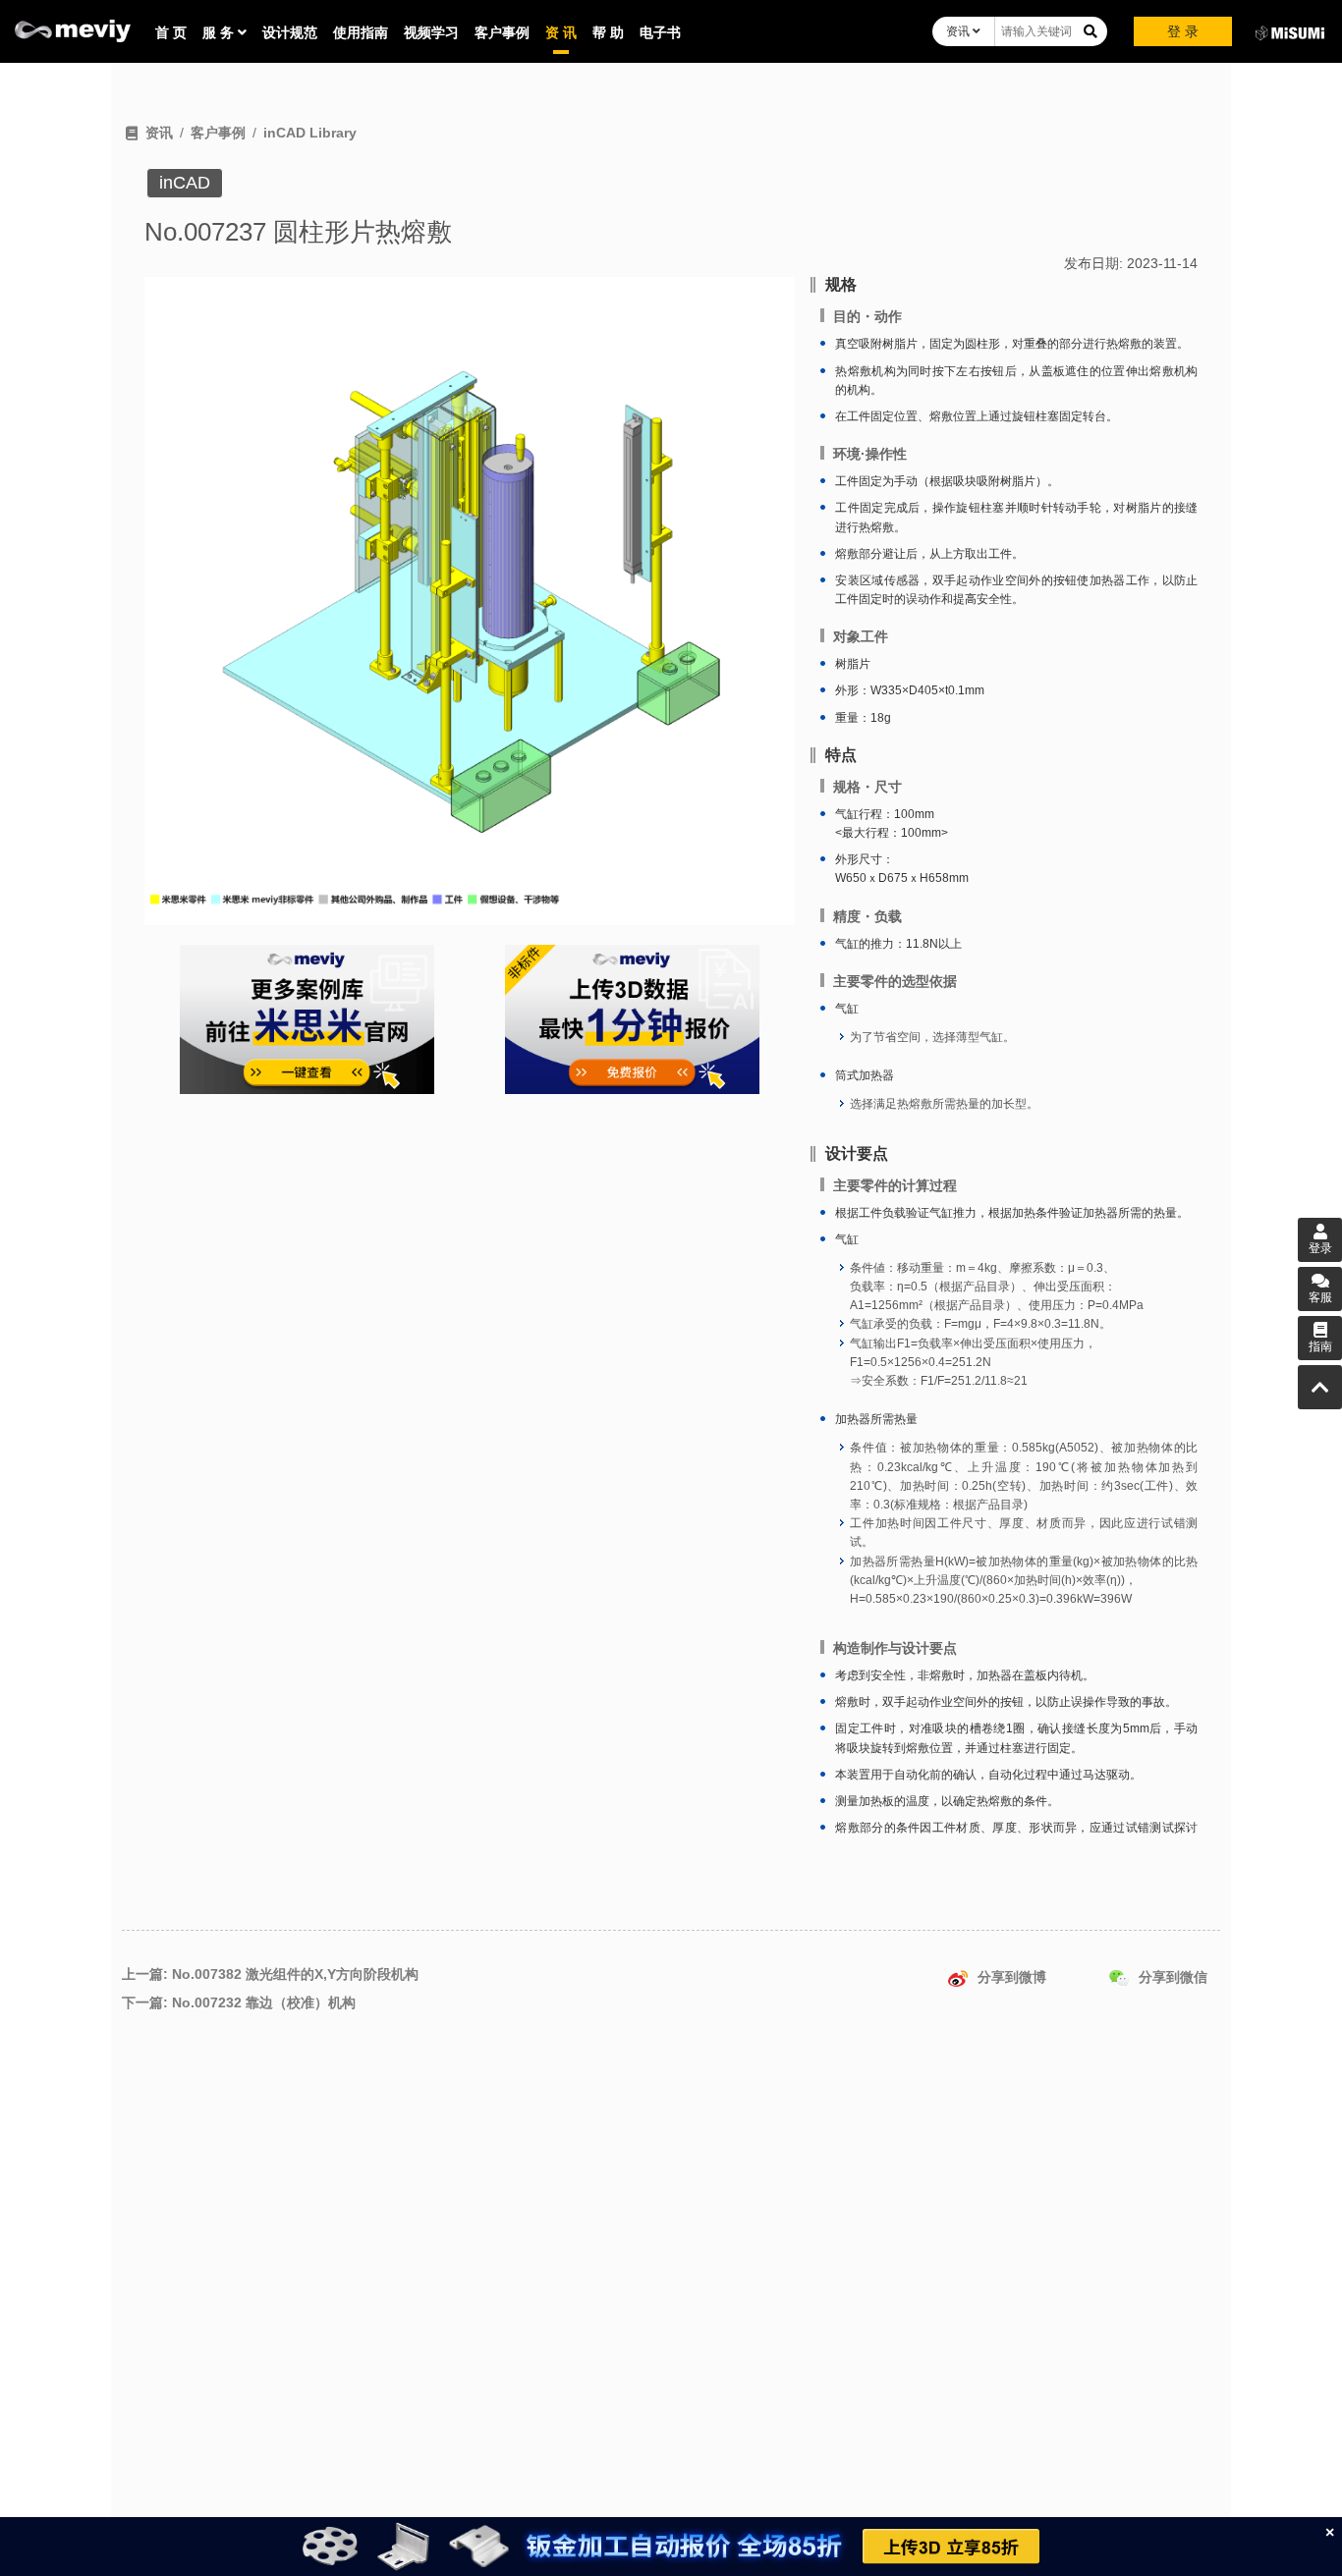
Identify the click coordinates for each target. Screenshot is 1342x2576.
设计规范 (290, 32)
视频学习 (431, 32)
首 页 (171, 32)
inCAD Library (310, 133)
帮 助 (608, 32)
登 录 (1183, 31)
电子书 (660, 32)
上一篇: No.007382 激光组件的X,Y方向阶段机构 (270, 1974)
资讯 (959, 31)
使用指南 (361, 32)
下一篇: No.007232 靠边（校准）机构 (239, 2002)
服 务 (220, 32)
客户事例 (502, 32)
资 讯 (561, 32)
